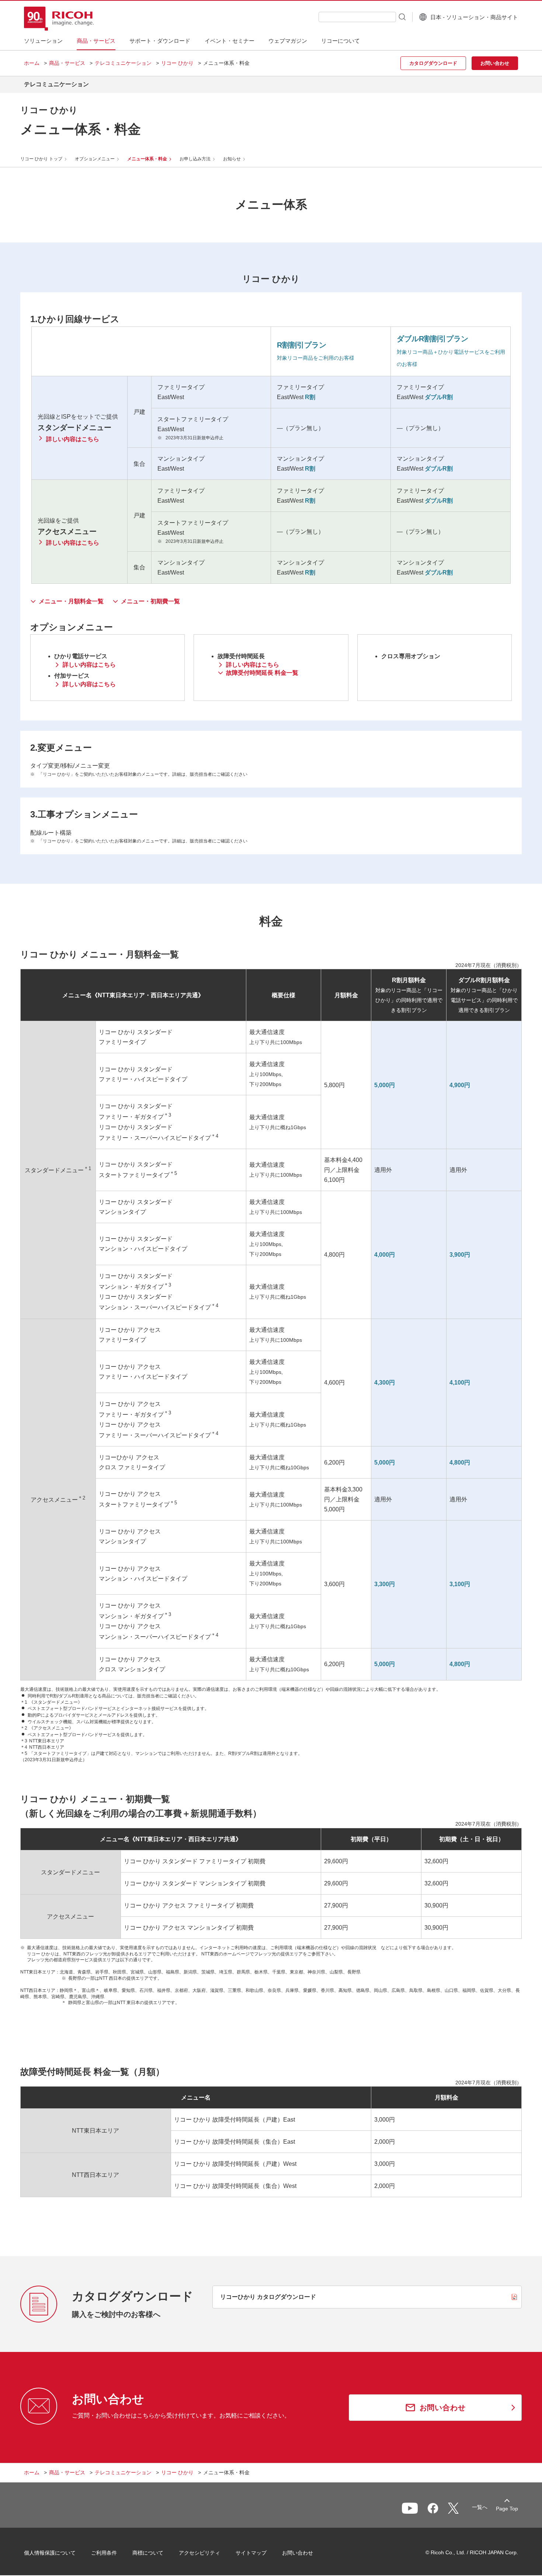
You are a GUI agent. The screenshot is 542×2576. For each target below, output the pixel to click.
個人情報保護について (50, 2553)
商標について (148, 2553)
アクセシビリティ (199, 2553)
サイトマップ (251, 2553)
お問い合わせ (298, 2553)
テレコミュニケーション (123, 63)
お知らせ (232, 159)
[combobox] (357, 17)
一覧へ (480, 2507)
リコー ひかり (177, 63)
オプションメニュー (95, 159)
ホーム (32, 63)
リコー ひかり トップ (41, 159)
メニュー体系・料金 (147, 159)
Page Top (507, 2509)
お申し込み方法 (195, 159)
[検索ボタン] (402, 17)
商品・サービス (67, 63)
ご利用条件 (104, 2553)
